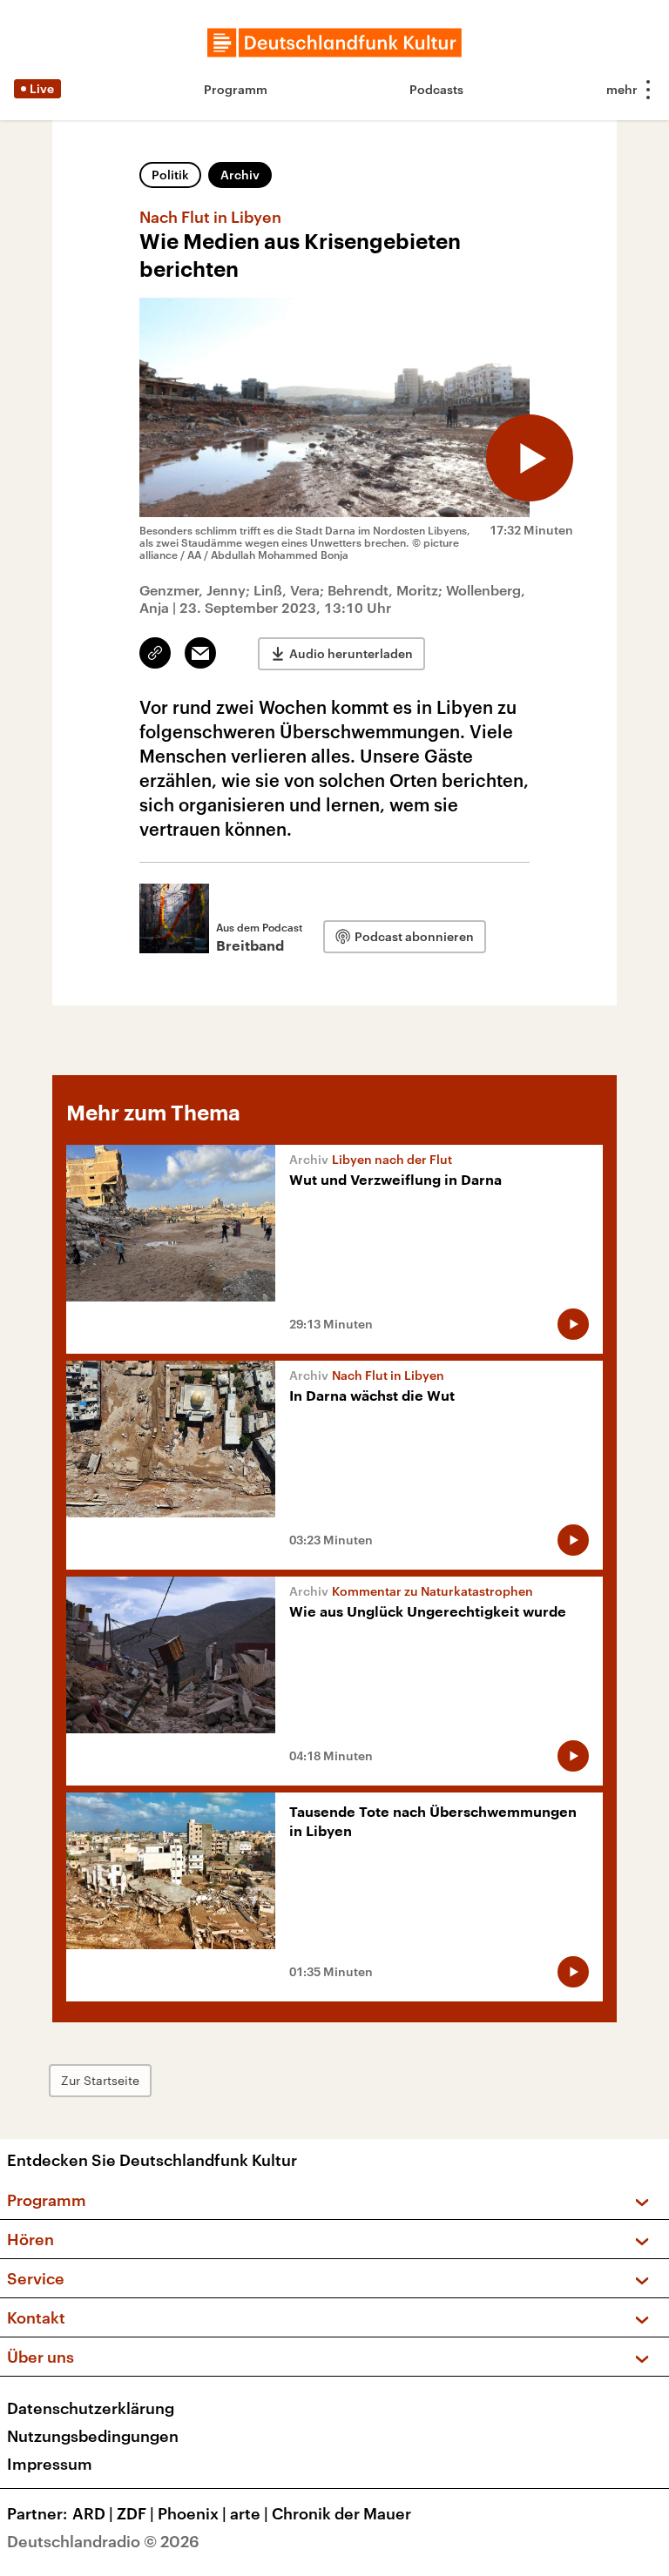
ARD (93, 2513)
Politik (170, 175)
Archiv (240, 175)
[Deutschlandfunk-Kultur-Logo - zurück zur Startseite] (334, 43)
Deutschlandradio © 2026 (103, 2541)
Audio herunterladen (351, 653)
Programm (236, 89)
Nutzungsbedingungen (93, 2436)
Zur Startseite (100, 2080)
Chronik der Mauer (341, 2513)
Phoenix (192, 2513)
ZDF (135, 2513)
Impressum (50, 2464)
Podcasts (436, 89)
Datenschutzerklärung (91, 2408)
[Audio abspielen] (530, 458)
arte (249, 2513)
